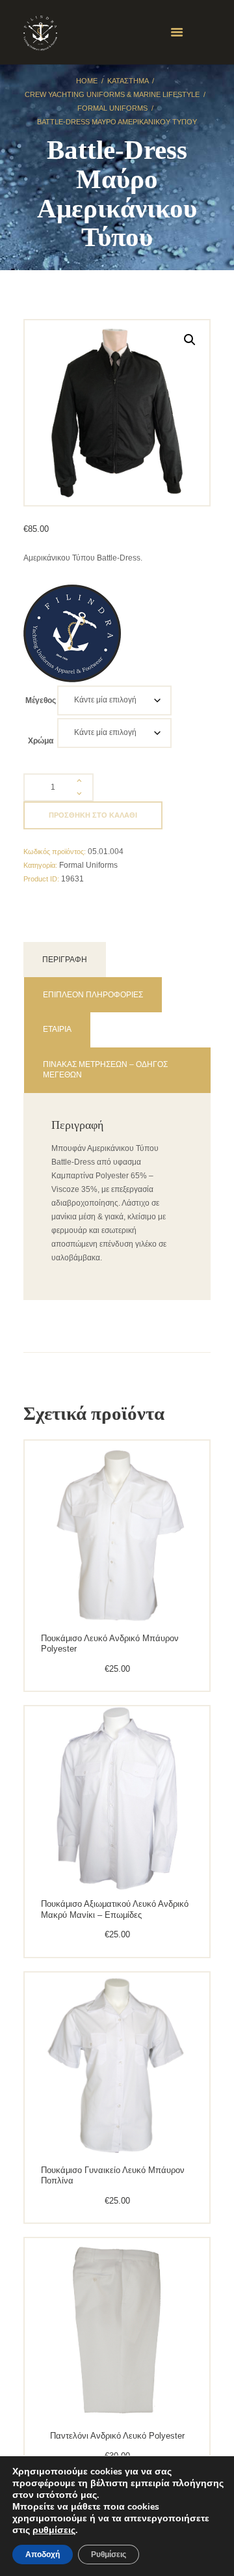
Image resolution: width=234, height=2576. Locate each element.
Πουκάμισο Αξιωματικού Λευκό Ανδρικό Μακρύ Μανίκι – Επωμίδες (115, 1909)
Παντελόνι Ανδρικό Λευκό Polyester (117, 2436)
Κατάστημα (128, 81)
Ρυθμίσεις (109, 2555)
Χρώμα (41, 741)
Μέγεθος (41, 700)
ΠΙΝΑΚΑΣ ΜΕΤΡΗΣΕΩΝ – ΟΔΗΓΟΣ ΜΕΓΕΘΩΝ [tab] (105, 1070)
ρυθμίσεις (54, 2530)
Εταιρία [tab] (57, 1029)
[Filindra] (72, 633)
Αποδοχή (43, 2555)
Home (87, 81)
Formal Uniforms (112, 108)
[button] (190, 340)
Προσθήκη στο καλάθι (93, 815)
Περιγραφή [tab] (65, 960)
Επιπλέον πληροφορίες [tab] (93, 995)
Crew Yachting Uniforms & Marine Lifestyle (112, 94)
